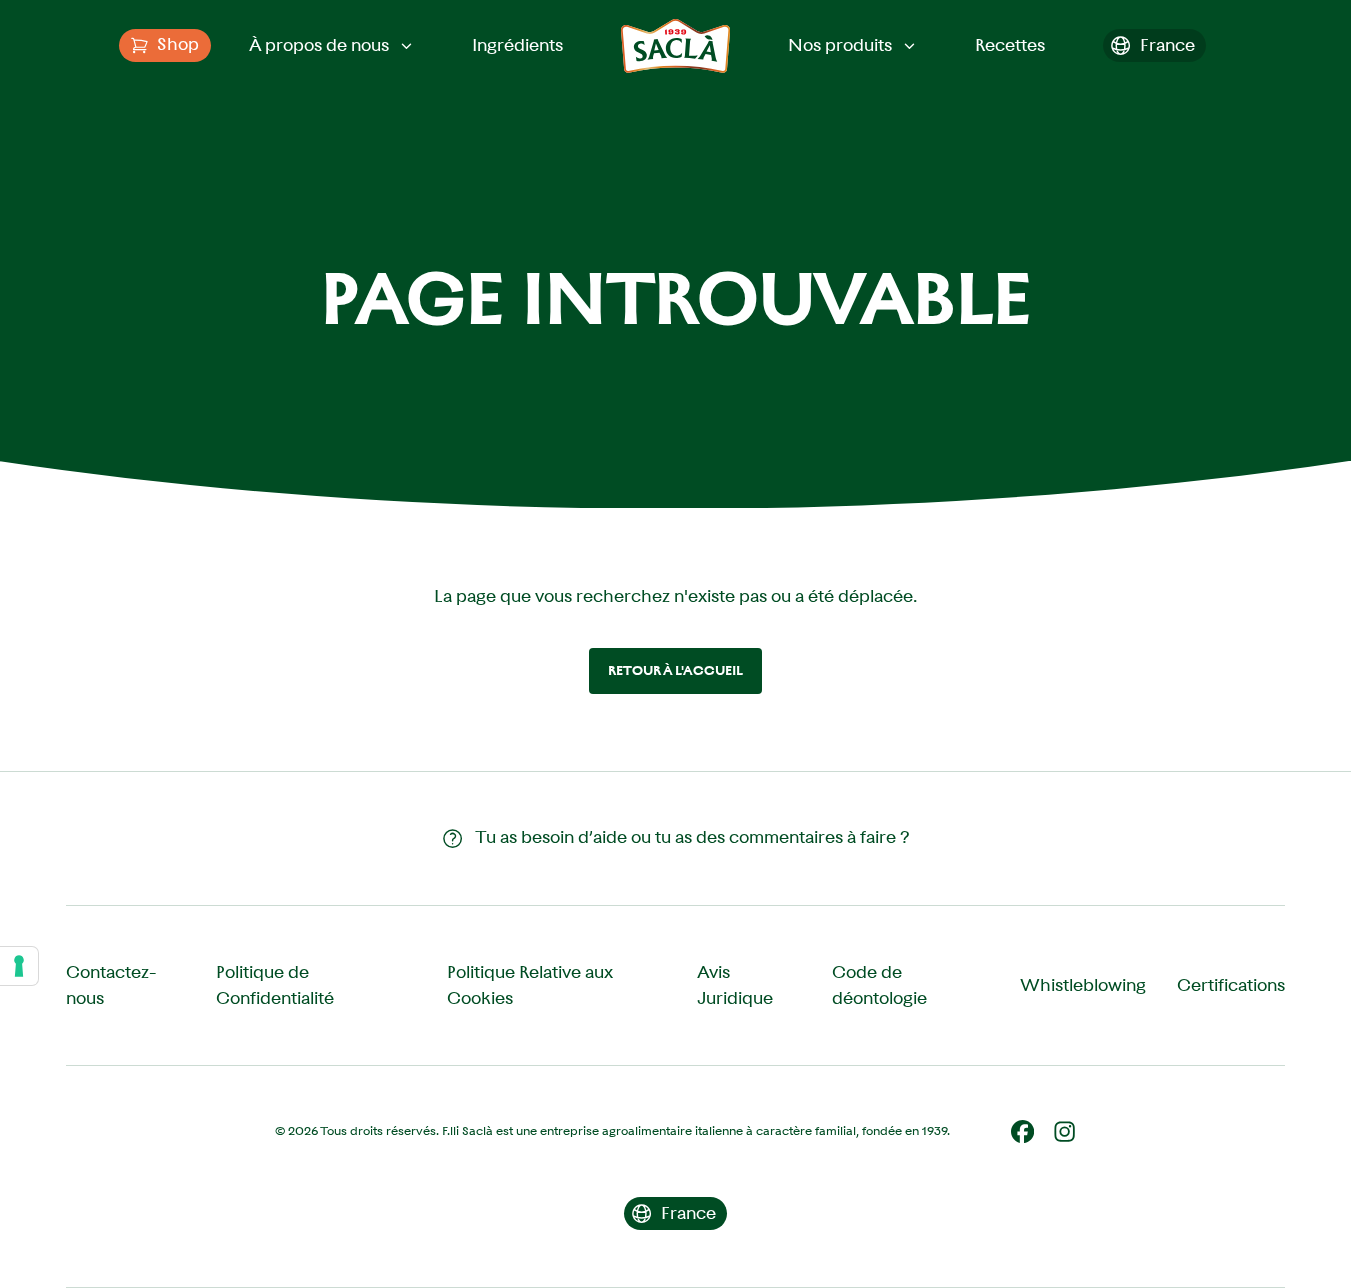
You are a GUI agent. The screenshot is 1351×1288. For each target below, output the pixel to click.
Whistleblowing (1083, 985)
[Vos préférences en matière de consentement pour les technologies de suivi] (19, 966)
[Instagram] (1064, 1131)
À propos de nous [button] (319, 45)
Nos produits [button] (840, 45)
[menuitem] (165, 45)
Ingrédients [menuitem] (517, 45)
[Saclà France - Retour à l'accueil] (675, 46)
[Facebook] (1022, 1131)
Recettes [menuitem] (1010, 45)
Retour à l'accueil (675, 670)
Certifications (1231, 985)
